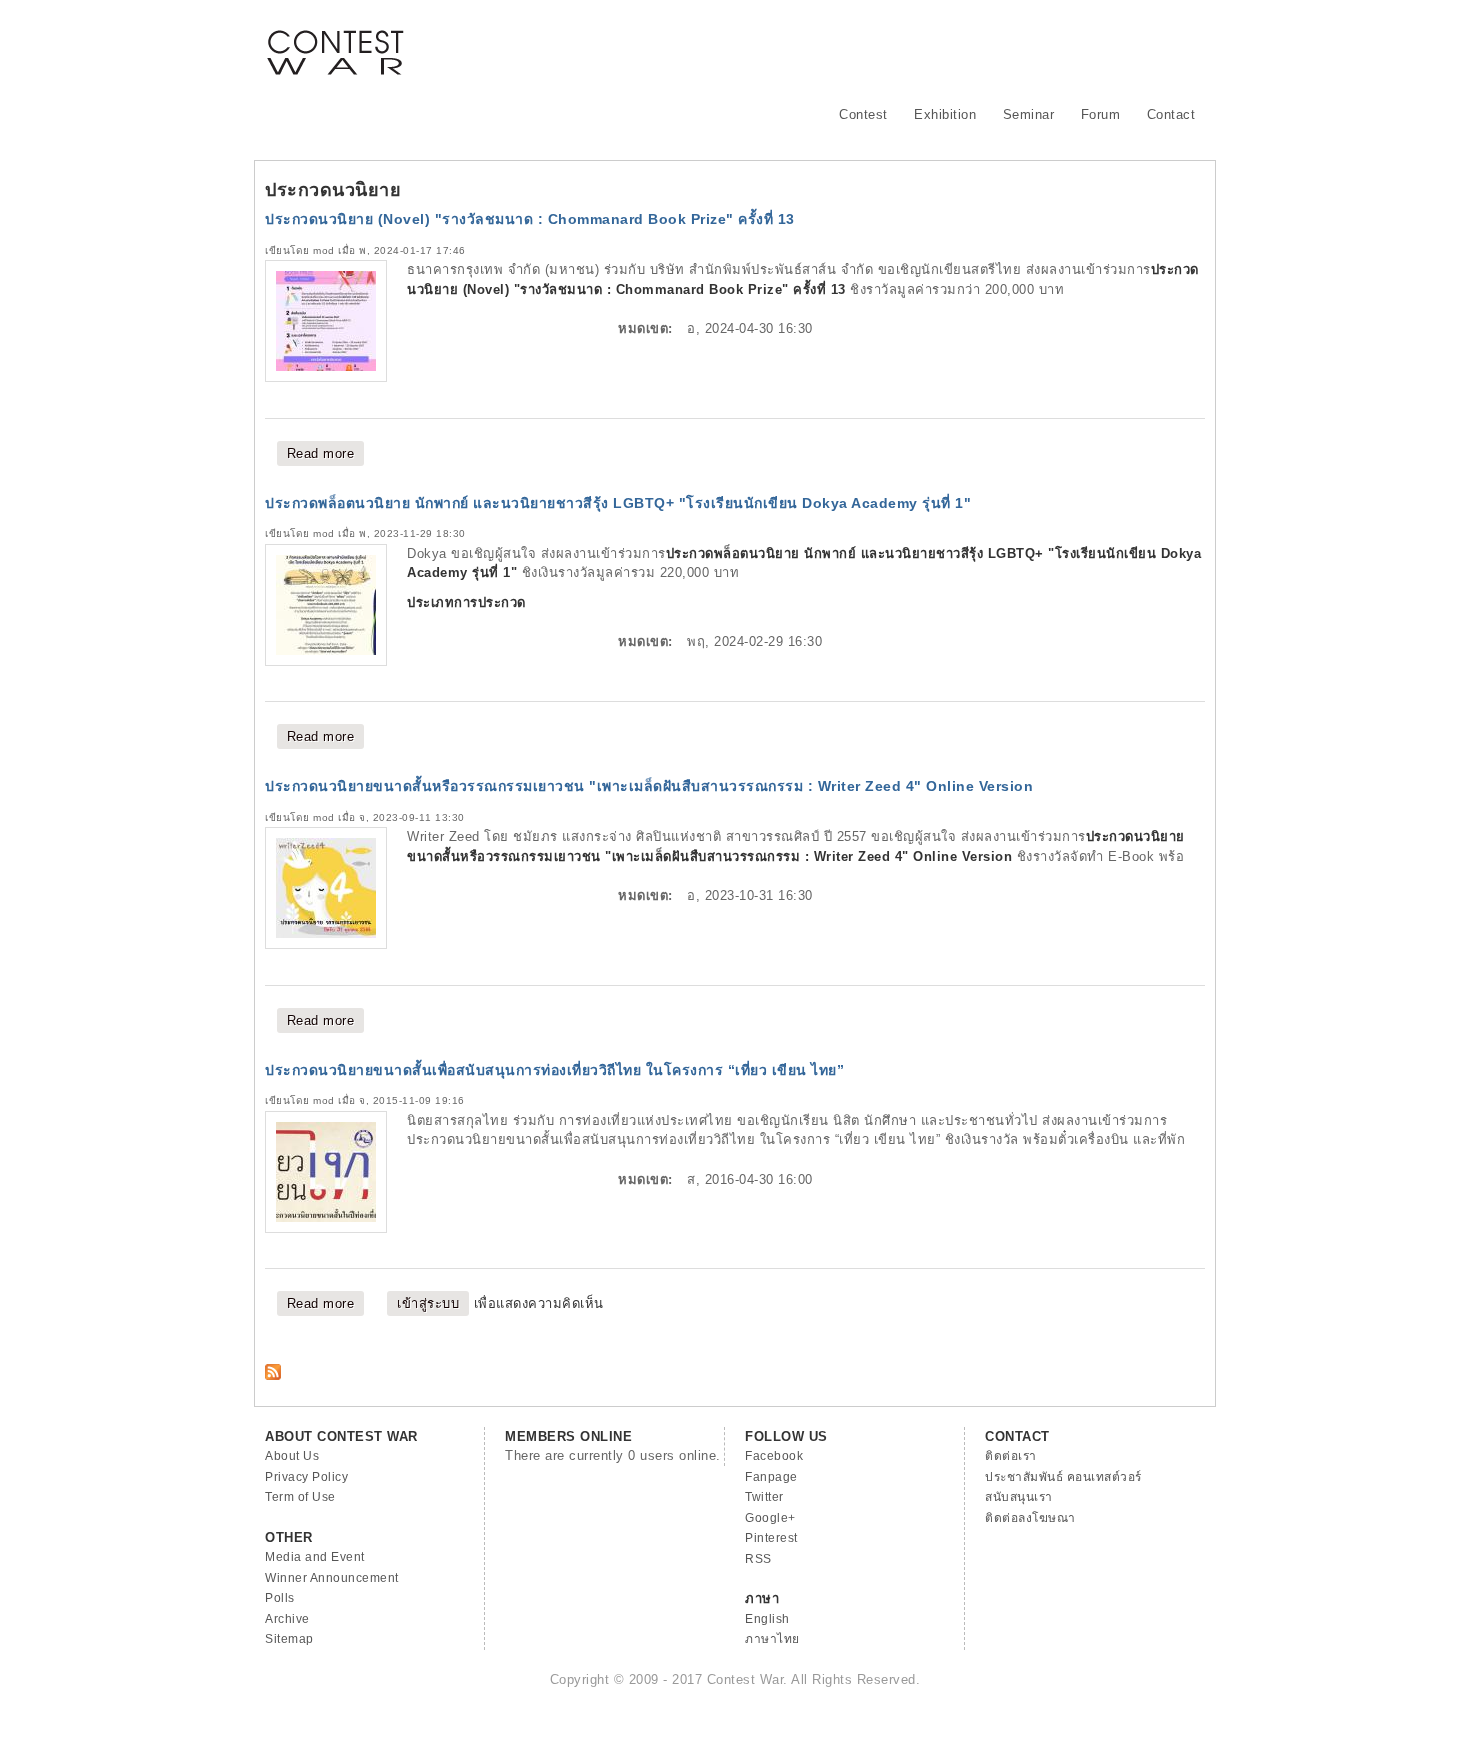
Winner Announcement (332, 1578)
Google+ (770, 1518)
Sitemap (289, 1639)
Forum (1101, 114)
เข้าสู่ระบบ (428, 1303)
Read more (326, 453)
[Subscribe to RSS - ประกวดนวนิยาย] (273, 1375)
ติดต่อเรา (1011, 1456)
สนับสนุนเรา (1019, 1497)
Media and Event (315, 1557)
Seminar (1029, 114)
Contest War (335, 40)
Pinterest (771, 1538)
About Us (292, 1456)
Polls (280, 1598)
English (767, 1619)
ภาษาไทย (772, 1639)
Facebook (774, 1456)
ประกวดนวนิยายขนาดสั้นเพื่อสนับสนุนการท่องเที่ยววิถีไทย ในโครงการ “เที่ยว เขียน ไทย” (554, 1070)
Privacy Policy (306, 1477)
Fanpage (771, 1477)
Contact (1171, 114)
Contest (863, 114)
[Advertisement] (841, 45)
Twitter (764, 1497)
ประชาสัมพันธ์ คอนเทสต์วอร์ (1063, 1477)
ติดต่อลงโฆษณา (1030, 1518)
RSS (758, 1559)
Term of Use (300, 1497)
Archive (287, 1619)
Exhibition (945, 114)
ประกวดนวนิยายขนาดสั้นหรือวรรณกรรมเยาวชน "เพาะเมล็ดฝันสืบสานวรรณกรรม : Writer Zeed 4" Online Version (649, 786)
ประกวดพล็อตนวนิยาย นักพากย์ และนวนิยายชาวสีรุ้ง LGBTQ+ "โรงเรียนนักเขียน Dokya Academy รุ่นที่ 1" (618, 503)
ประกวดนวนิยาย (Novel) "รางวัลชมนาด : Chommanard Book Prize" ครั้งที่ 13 (530, 219)
